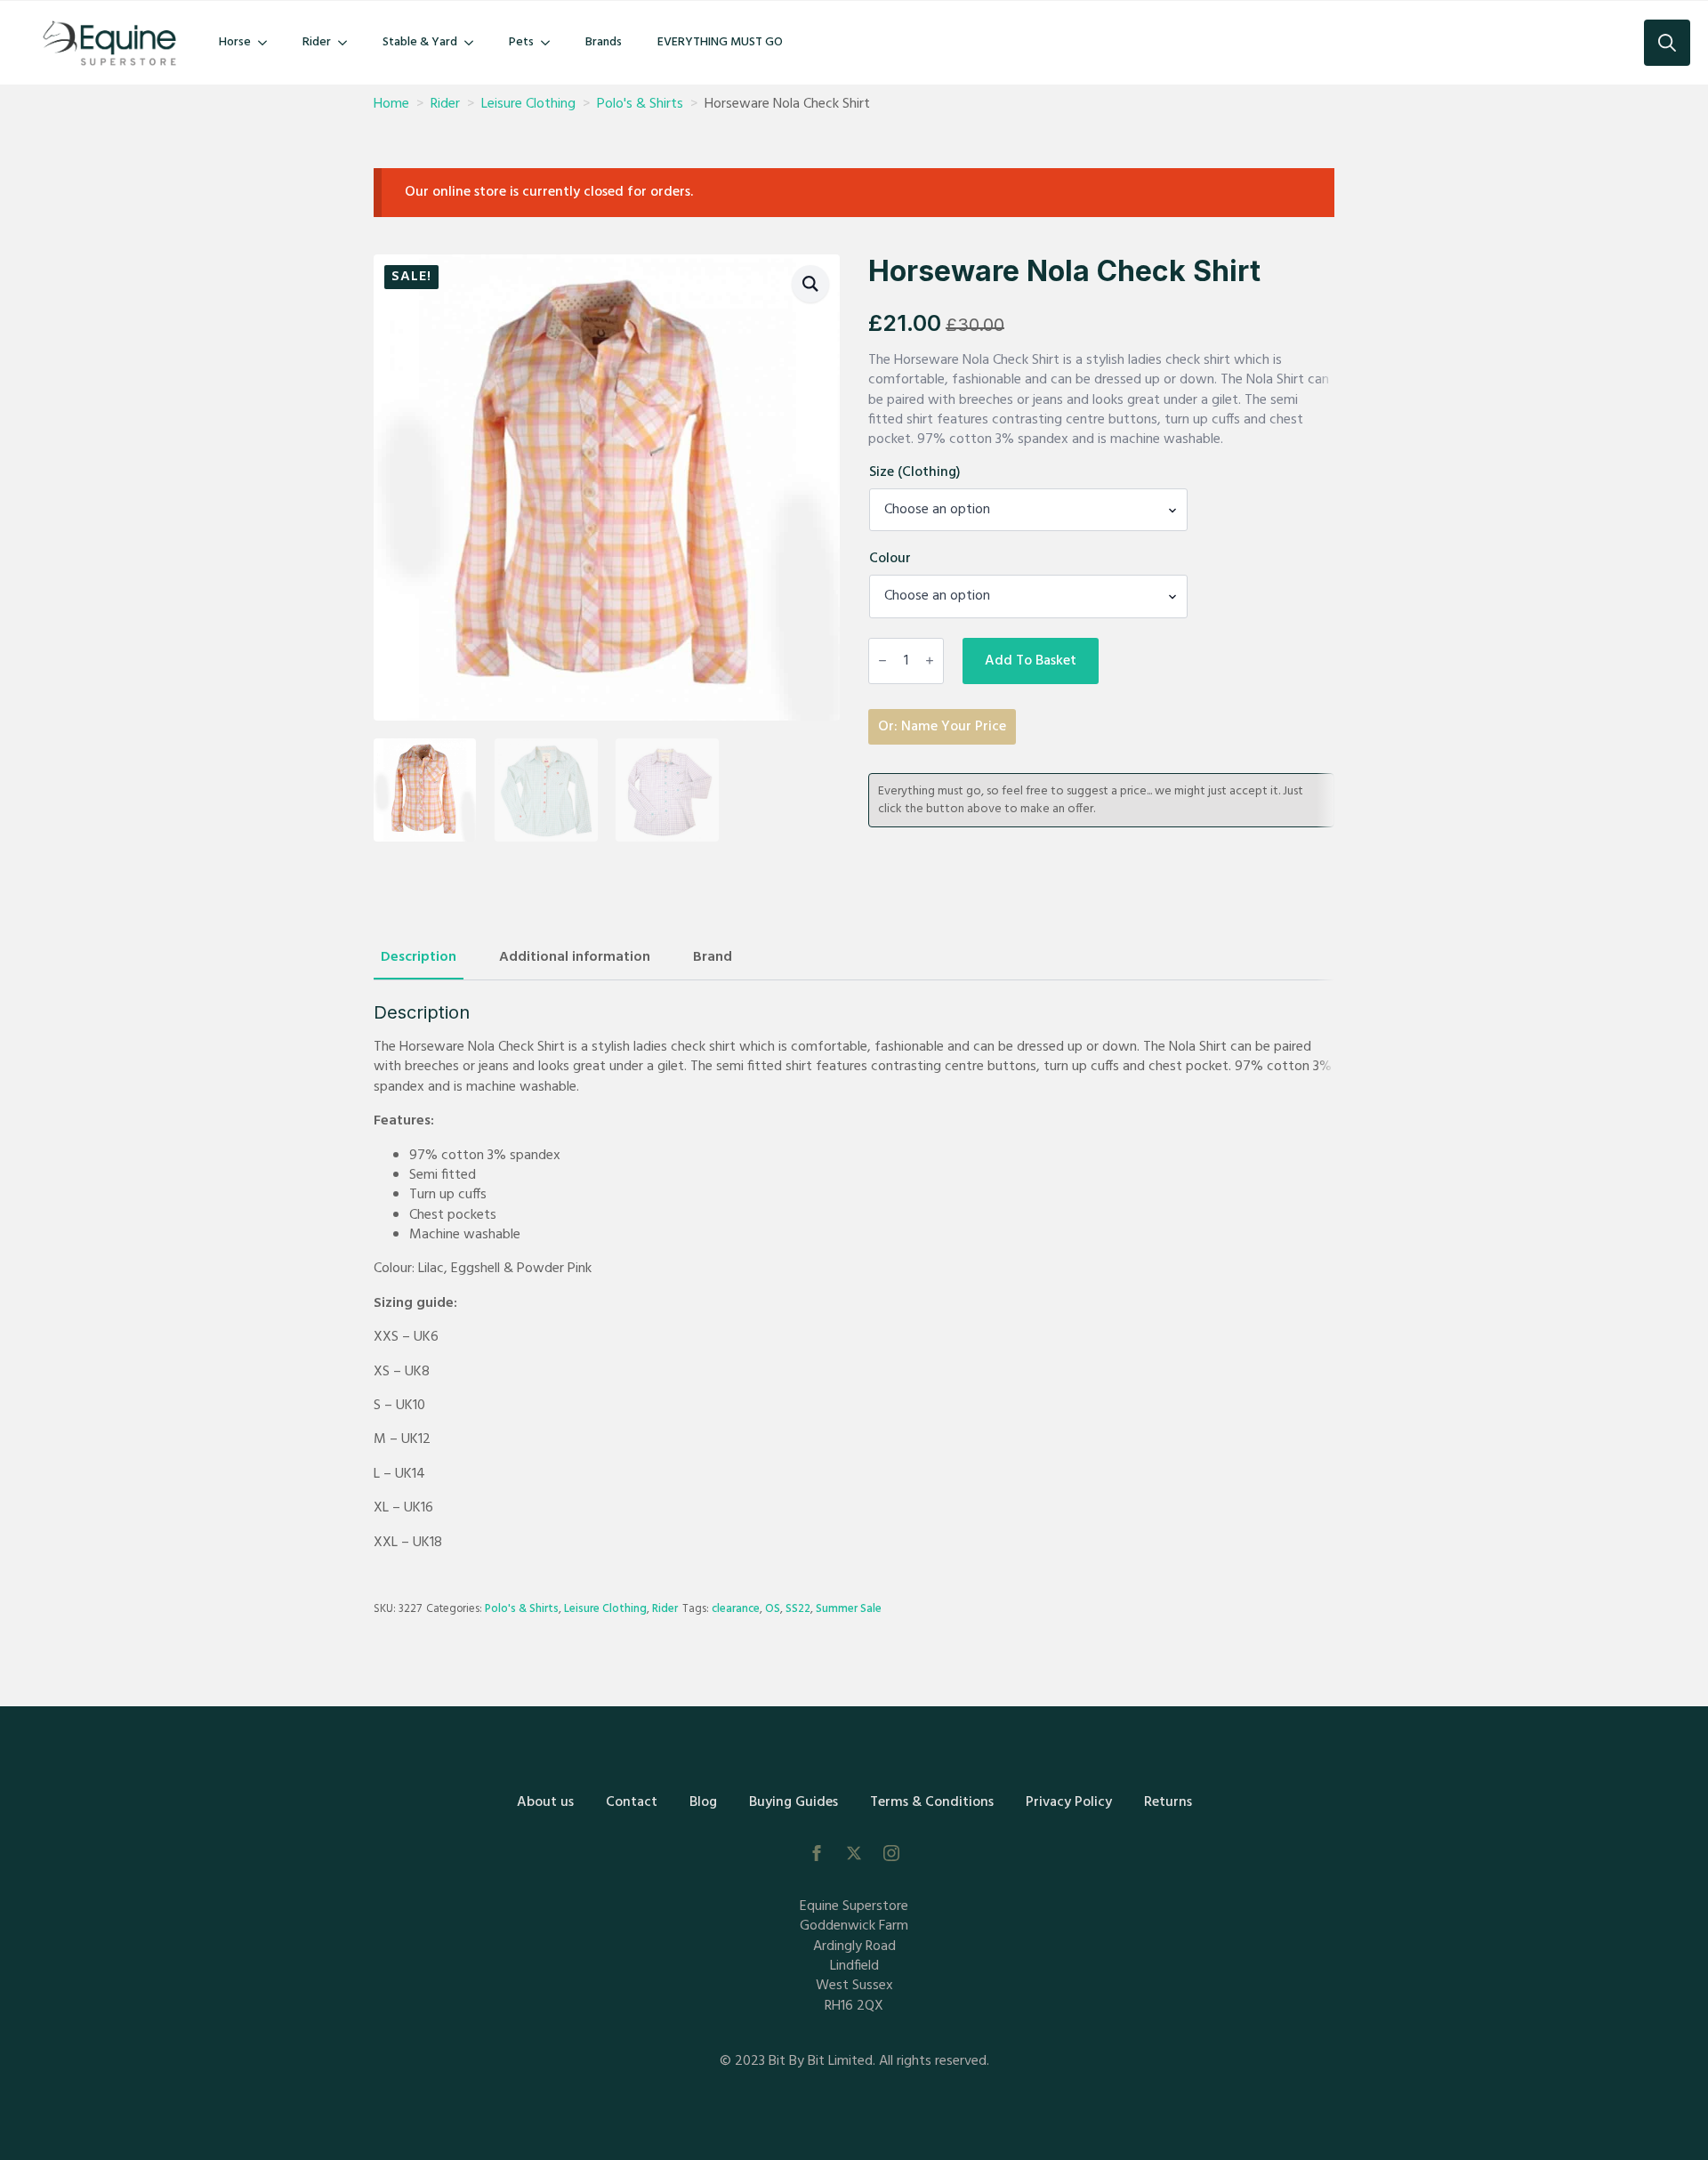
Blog (703, 1802)
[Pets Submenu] (551, 43)
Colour (890, 559)
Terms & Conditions (932, 1802)
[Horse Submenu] (268, 43)
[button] (810, 284)
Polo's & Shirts (640, 104)
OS (773, 1609)
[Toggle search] (1667, 43)
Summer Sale (849, 1609)
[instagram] (891, 1853)
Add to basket (1031, 661)
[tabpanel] (854, 1277)
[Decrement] (882, 661)
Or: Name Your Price (942, 727)
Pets (521, 42)
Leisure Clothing (528, 104)
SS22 (798, 1609)
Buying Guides (794, 1802)
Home (391, 104)
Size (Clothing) (915, 472)
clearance (736, 1609)
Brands (604, 42)
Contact (632, 1802)
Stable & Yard (420, 42)
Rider (317, 42)
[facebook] (817, 1853)
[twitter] (854, 1853)
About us (545, 1802)
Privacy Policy (1069, 1802)
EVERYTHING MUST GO (720, 42)
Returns (1168, 1802)
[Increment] (930, 661)
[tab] (419, 957)
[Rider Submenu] (348, 43)
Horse (235, 42)
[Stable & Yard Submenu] (474, 43)
